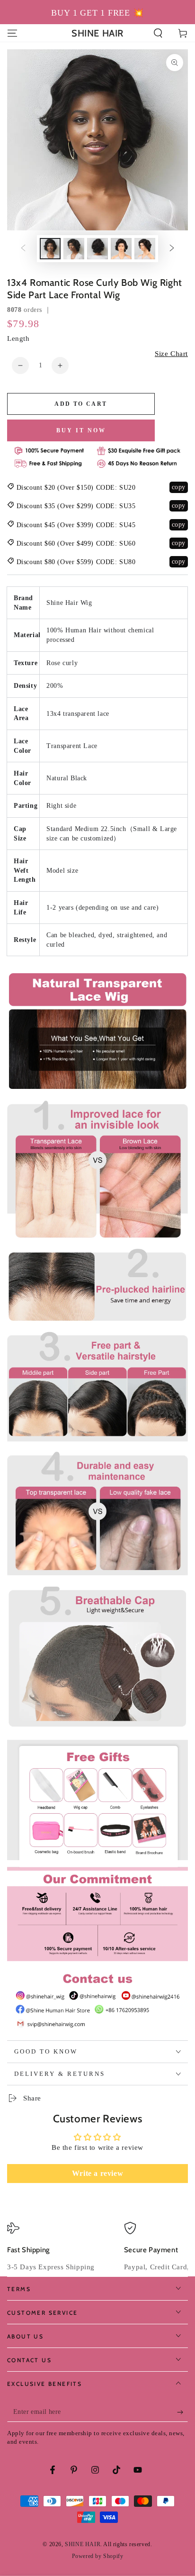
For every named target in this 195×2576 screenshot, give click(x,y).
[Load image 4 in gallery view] (121, 249)
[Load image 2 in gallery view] (74, 249)
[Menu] (12, 33)
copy (179, 487)
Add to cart (81, 404)
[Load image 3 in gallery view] (97, 249)
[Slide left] (23, 249)
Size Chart (171, 354)
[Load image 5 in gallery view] (145, 249)
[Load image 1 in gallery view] (50, 249)
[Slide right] (172, 249)
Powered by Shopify (98, 2556)
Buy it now (81, 430)
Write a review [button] (97, 2173)
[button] (158, 33)
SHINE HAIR (83, 2544)
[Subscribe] (182, 2412)
